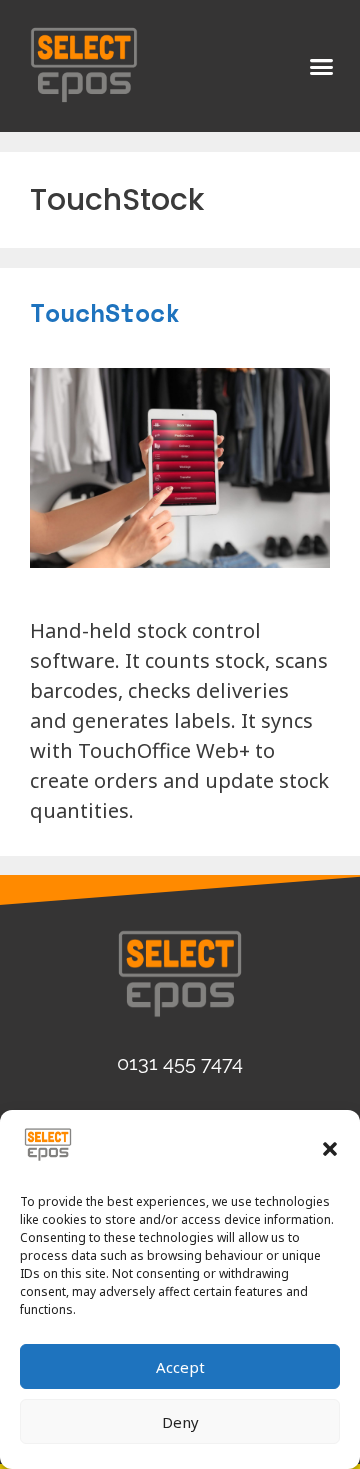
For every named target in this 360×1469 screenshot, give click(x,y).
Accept (180, 1367)
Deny (180, 1422)
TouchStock (105, 312)
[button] (330, 1149)
